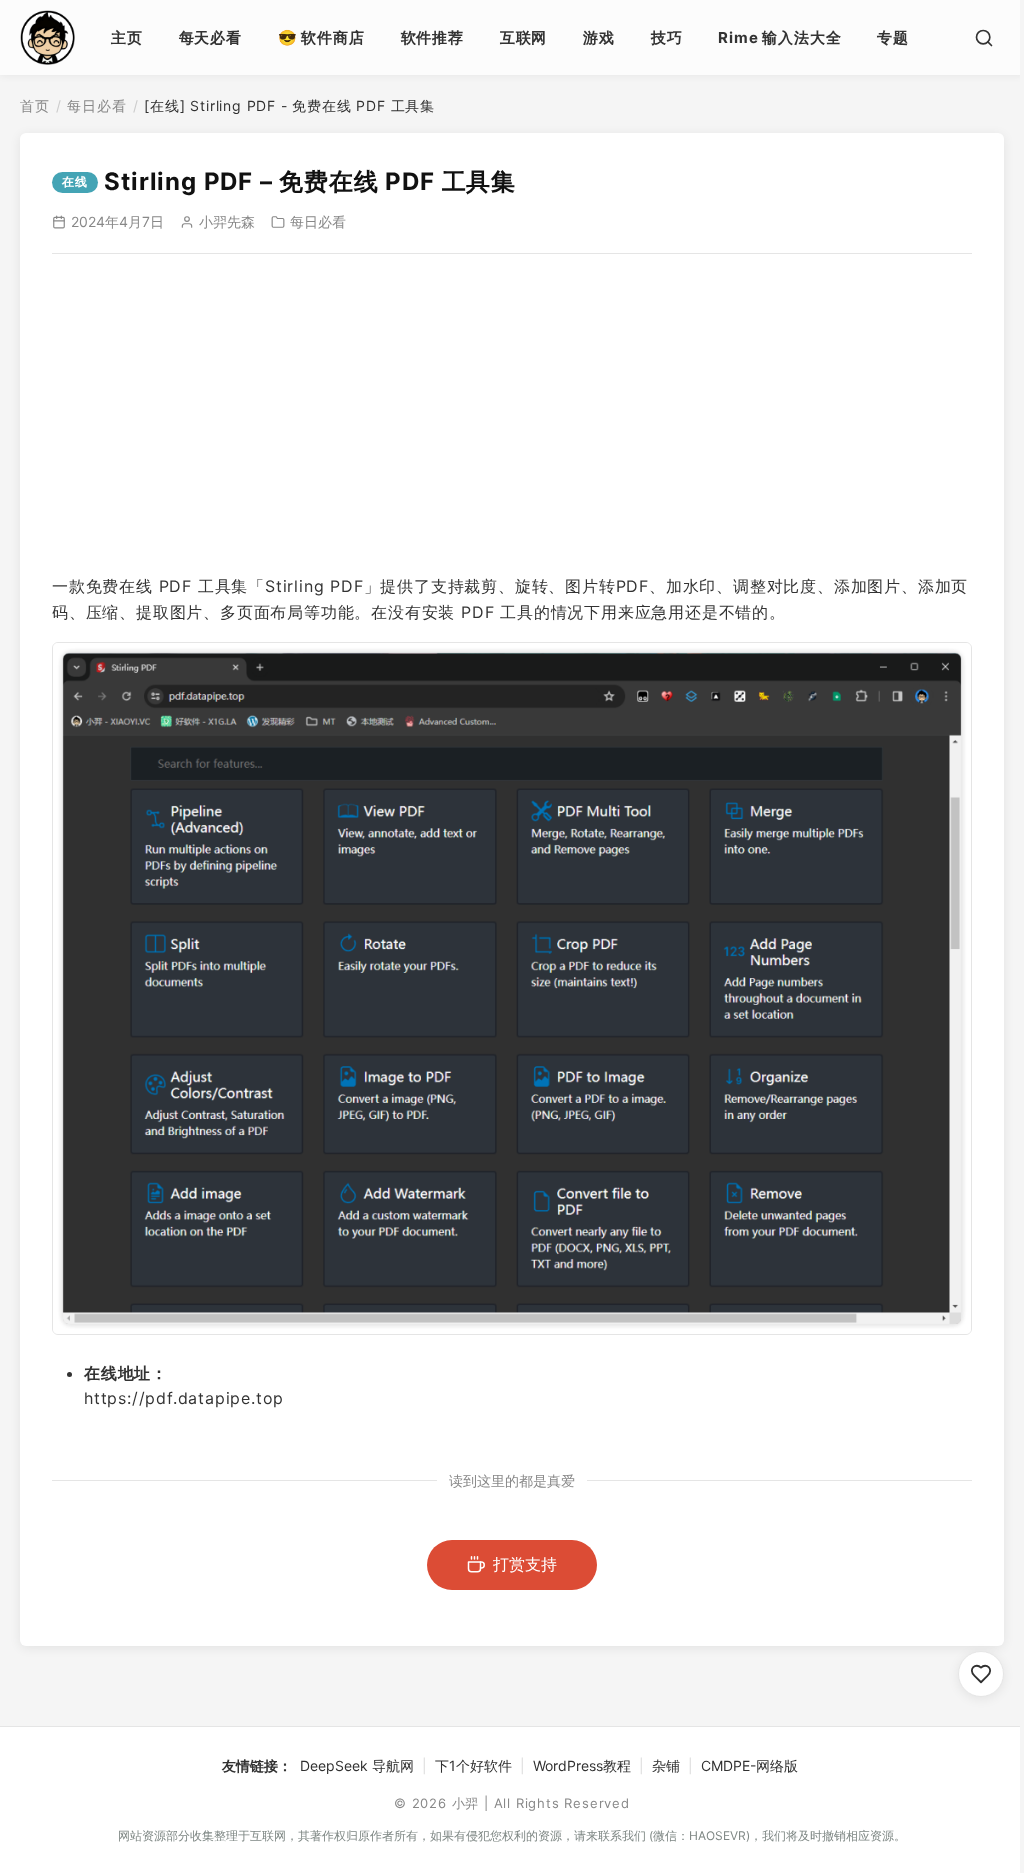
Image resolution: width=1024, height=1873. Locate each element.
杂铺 (666, 1765)
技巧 (667, 37)
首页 (35, 105)
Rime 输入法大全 (779, 37)
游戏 (599, 37)
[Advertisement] (512, 414)
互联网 (523, 37)
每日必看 (96, 105)
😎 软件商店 (321, 37)
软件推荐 (432, 37)
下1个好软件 (473, 1765)
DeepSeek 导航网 (357, 1765)
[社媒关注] (981, 1674)
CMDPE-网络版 (749, 1765)
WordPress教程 (582, 1765)
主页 (127, 37)
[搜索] (984, 38)
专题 (893, 37)
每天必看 (210, 37)
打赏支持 (525, 1564)
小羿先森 (227, 221)
